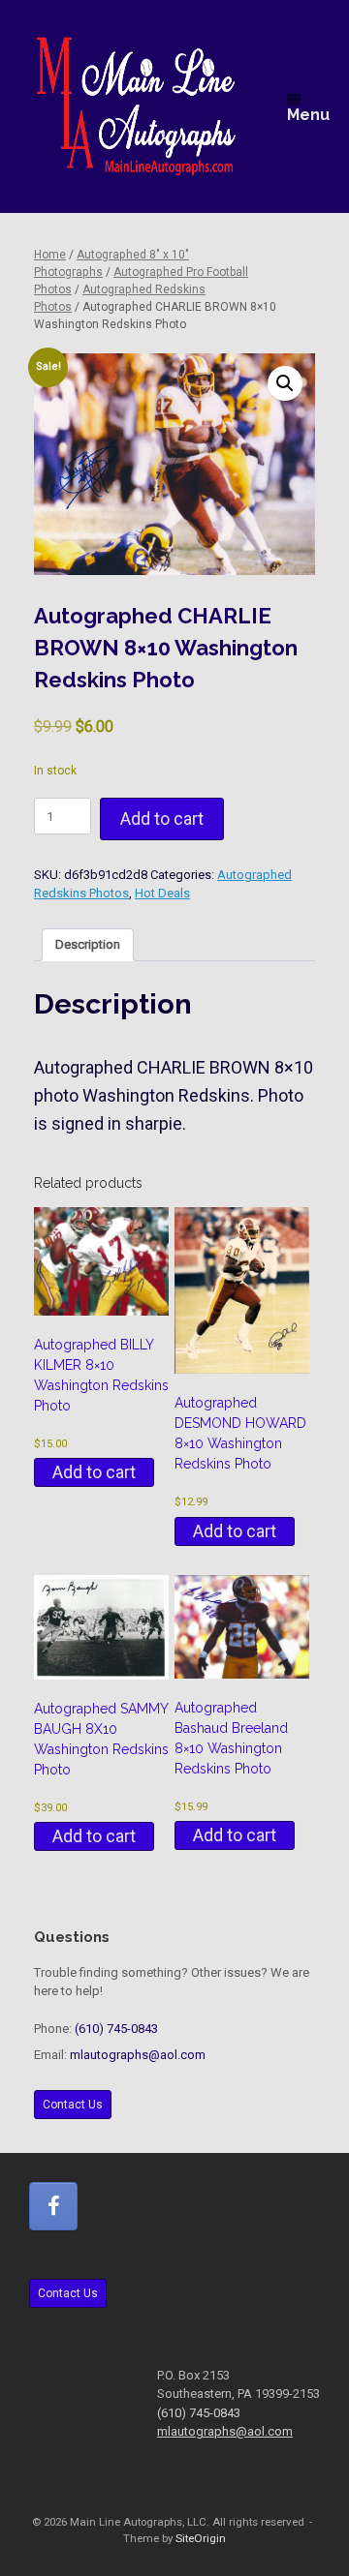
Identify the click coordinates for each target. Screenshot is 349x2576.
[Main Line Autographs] (136, 106)
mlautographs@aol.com (138, 2055)
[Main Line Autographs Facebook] (53, 2206)
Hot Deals (162, 893)
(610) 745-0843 (116, 2029)
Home (50, 255)
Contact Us (73, 2105)
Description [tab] (88, 944)
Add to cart (162, 818)
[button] (285, 383)
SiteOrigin (201, 2538)
